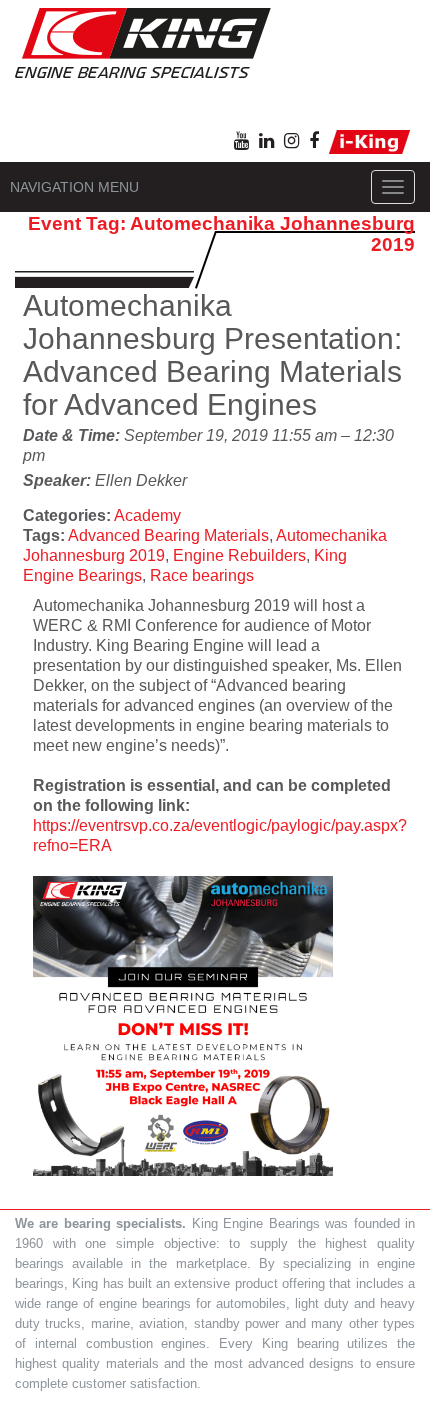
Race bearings (202, 575)
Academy (147, 515)
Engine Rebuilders (239, 555)
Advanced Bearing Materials (168, 535)
